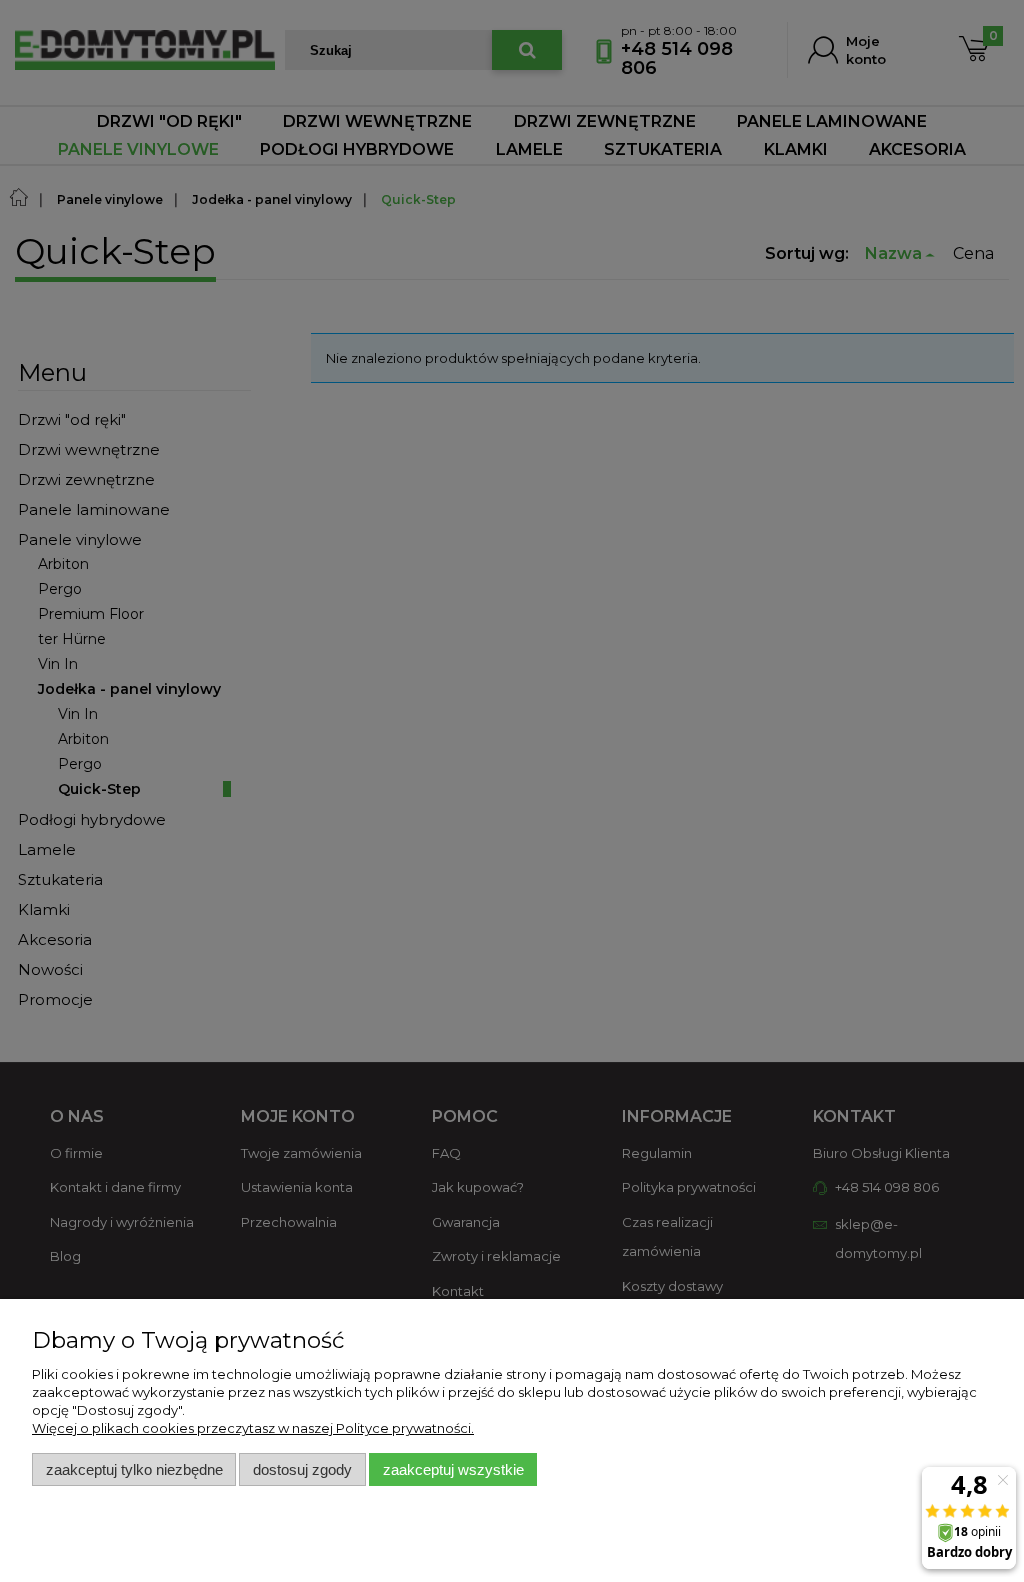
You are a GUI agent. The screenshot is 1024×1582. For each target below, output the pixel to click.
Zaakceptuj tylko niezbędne (134, 1469)
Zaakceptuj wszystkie (453, 1469)
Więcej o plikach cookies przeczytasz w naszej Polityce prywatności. (253, 1428)
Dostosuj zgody (302, 1469)
